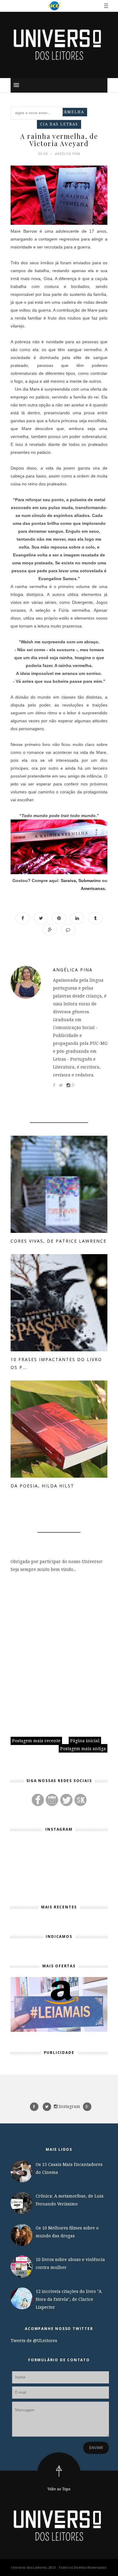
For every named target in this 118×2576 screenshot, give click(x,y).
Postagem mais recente (36, 1741)
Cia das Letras (59, 124)
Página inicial (85, 1741)
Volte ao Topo (59, 2489)
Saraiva (68, 881)
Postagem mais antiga (83, 1748)
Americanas (93, 888)
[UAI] (54, 6)
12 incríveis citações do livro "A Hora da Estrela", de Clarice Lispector (69, 2299)
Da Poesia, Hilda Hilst (42, 1486)
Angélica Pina (73, 970)
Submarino (90, 881)
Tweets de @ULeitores (34, 2340)
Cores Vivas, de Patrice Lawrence (59, 1241)
